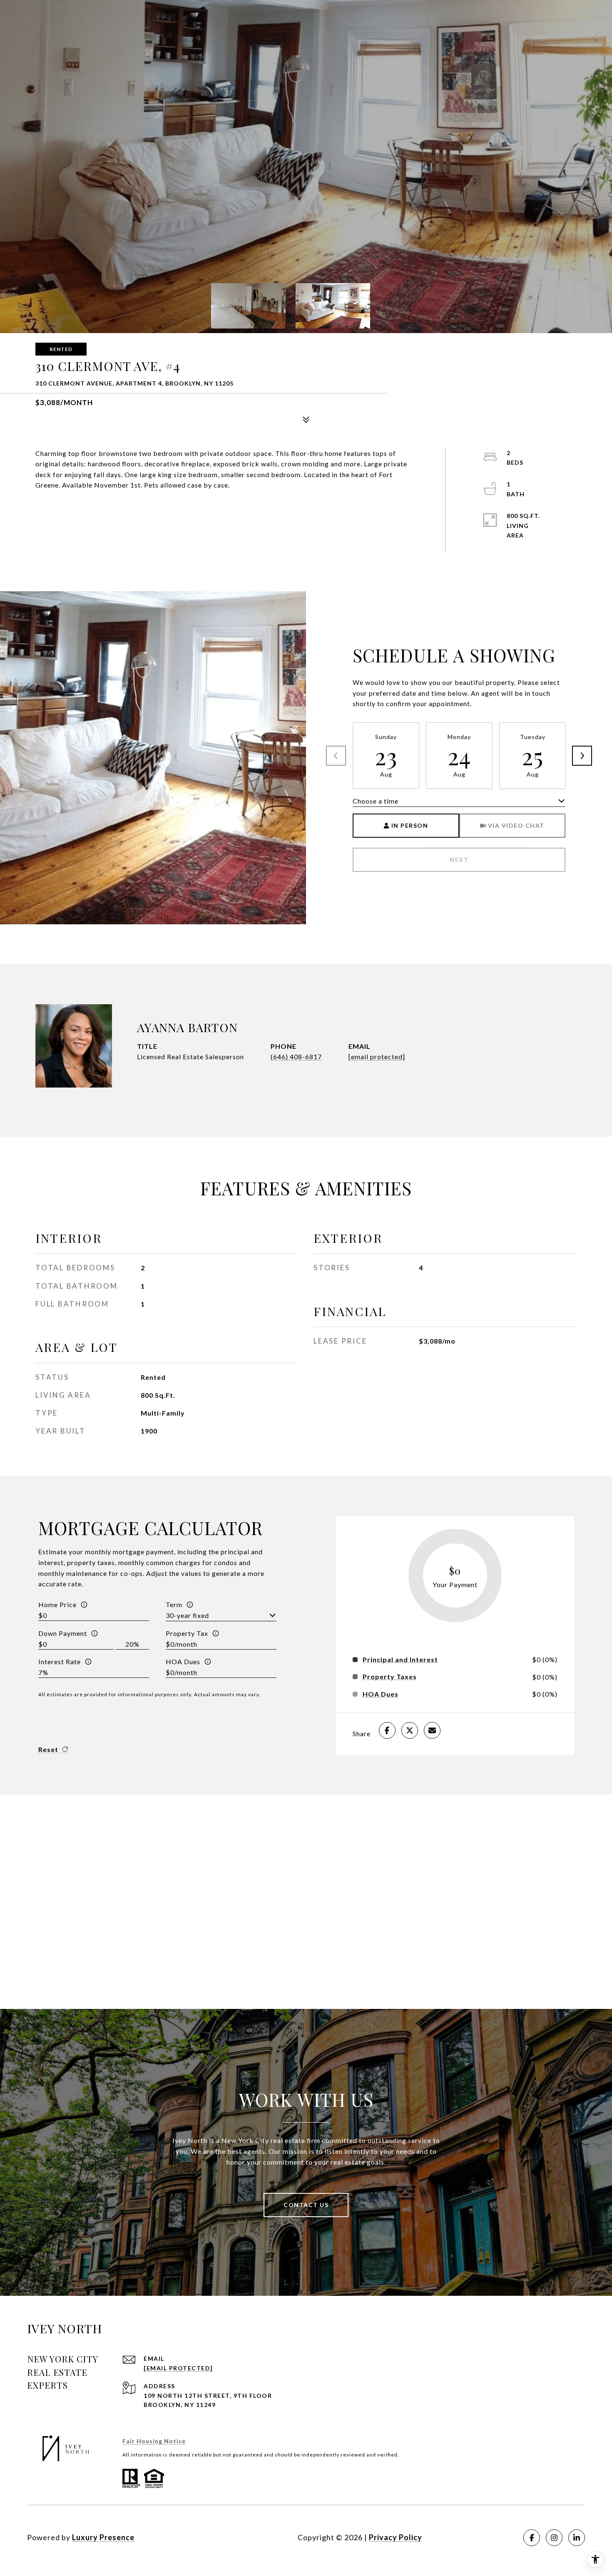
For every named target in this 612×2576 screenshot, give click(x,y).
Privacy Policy (396, 2537)
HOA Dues (183, 1661)
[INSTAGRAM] (554, 2538)
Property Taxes (390, 1677)
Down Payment (63, 1633)
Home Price (57, 1604)
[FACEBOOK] (532, 2538)
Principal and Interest (400, 1660)
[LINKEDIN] (577, 2538)
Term (174, 1604)
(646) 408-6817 (296, 1057)
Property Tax (187, 1633)
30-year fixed (187, 1615)
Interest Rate (60, 1661)
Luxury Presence (103, 2537)
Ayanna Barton (187, 1027)
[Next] (582, 756)
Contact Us (306, 2205)
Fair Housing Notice (154, 2441)
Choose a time (376, 801)
